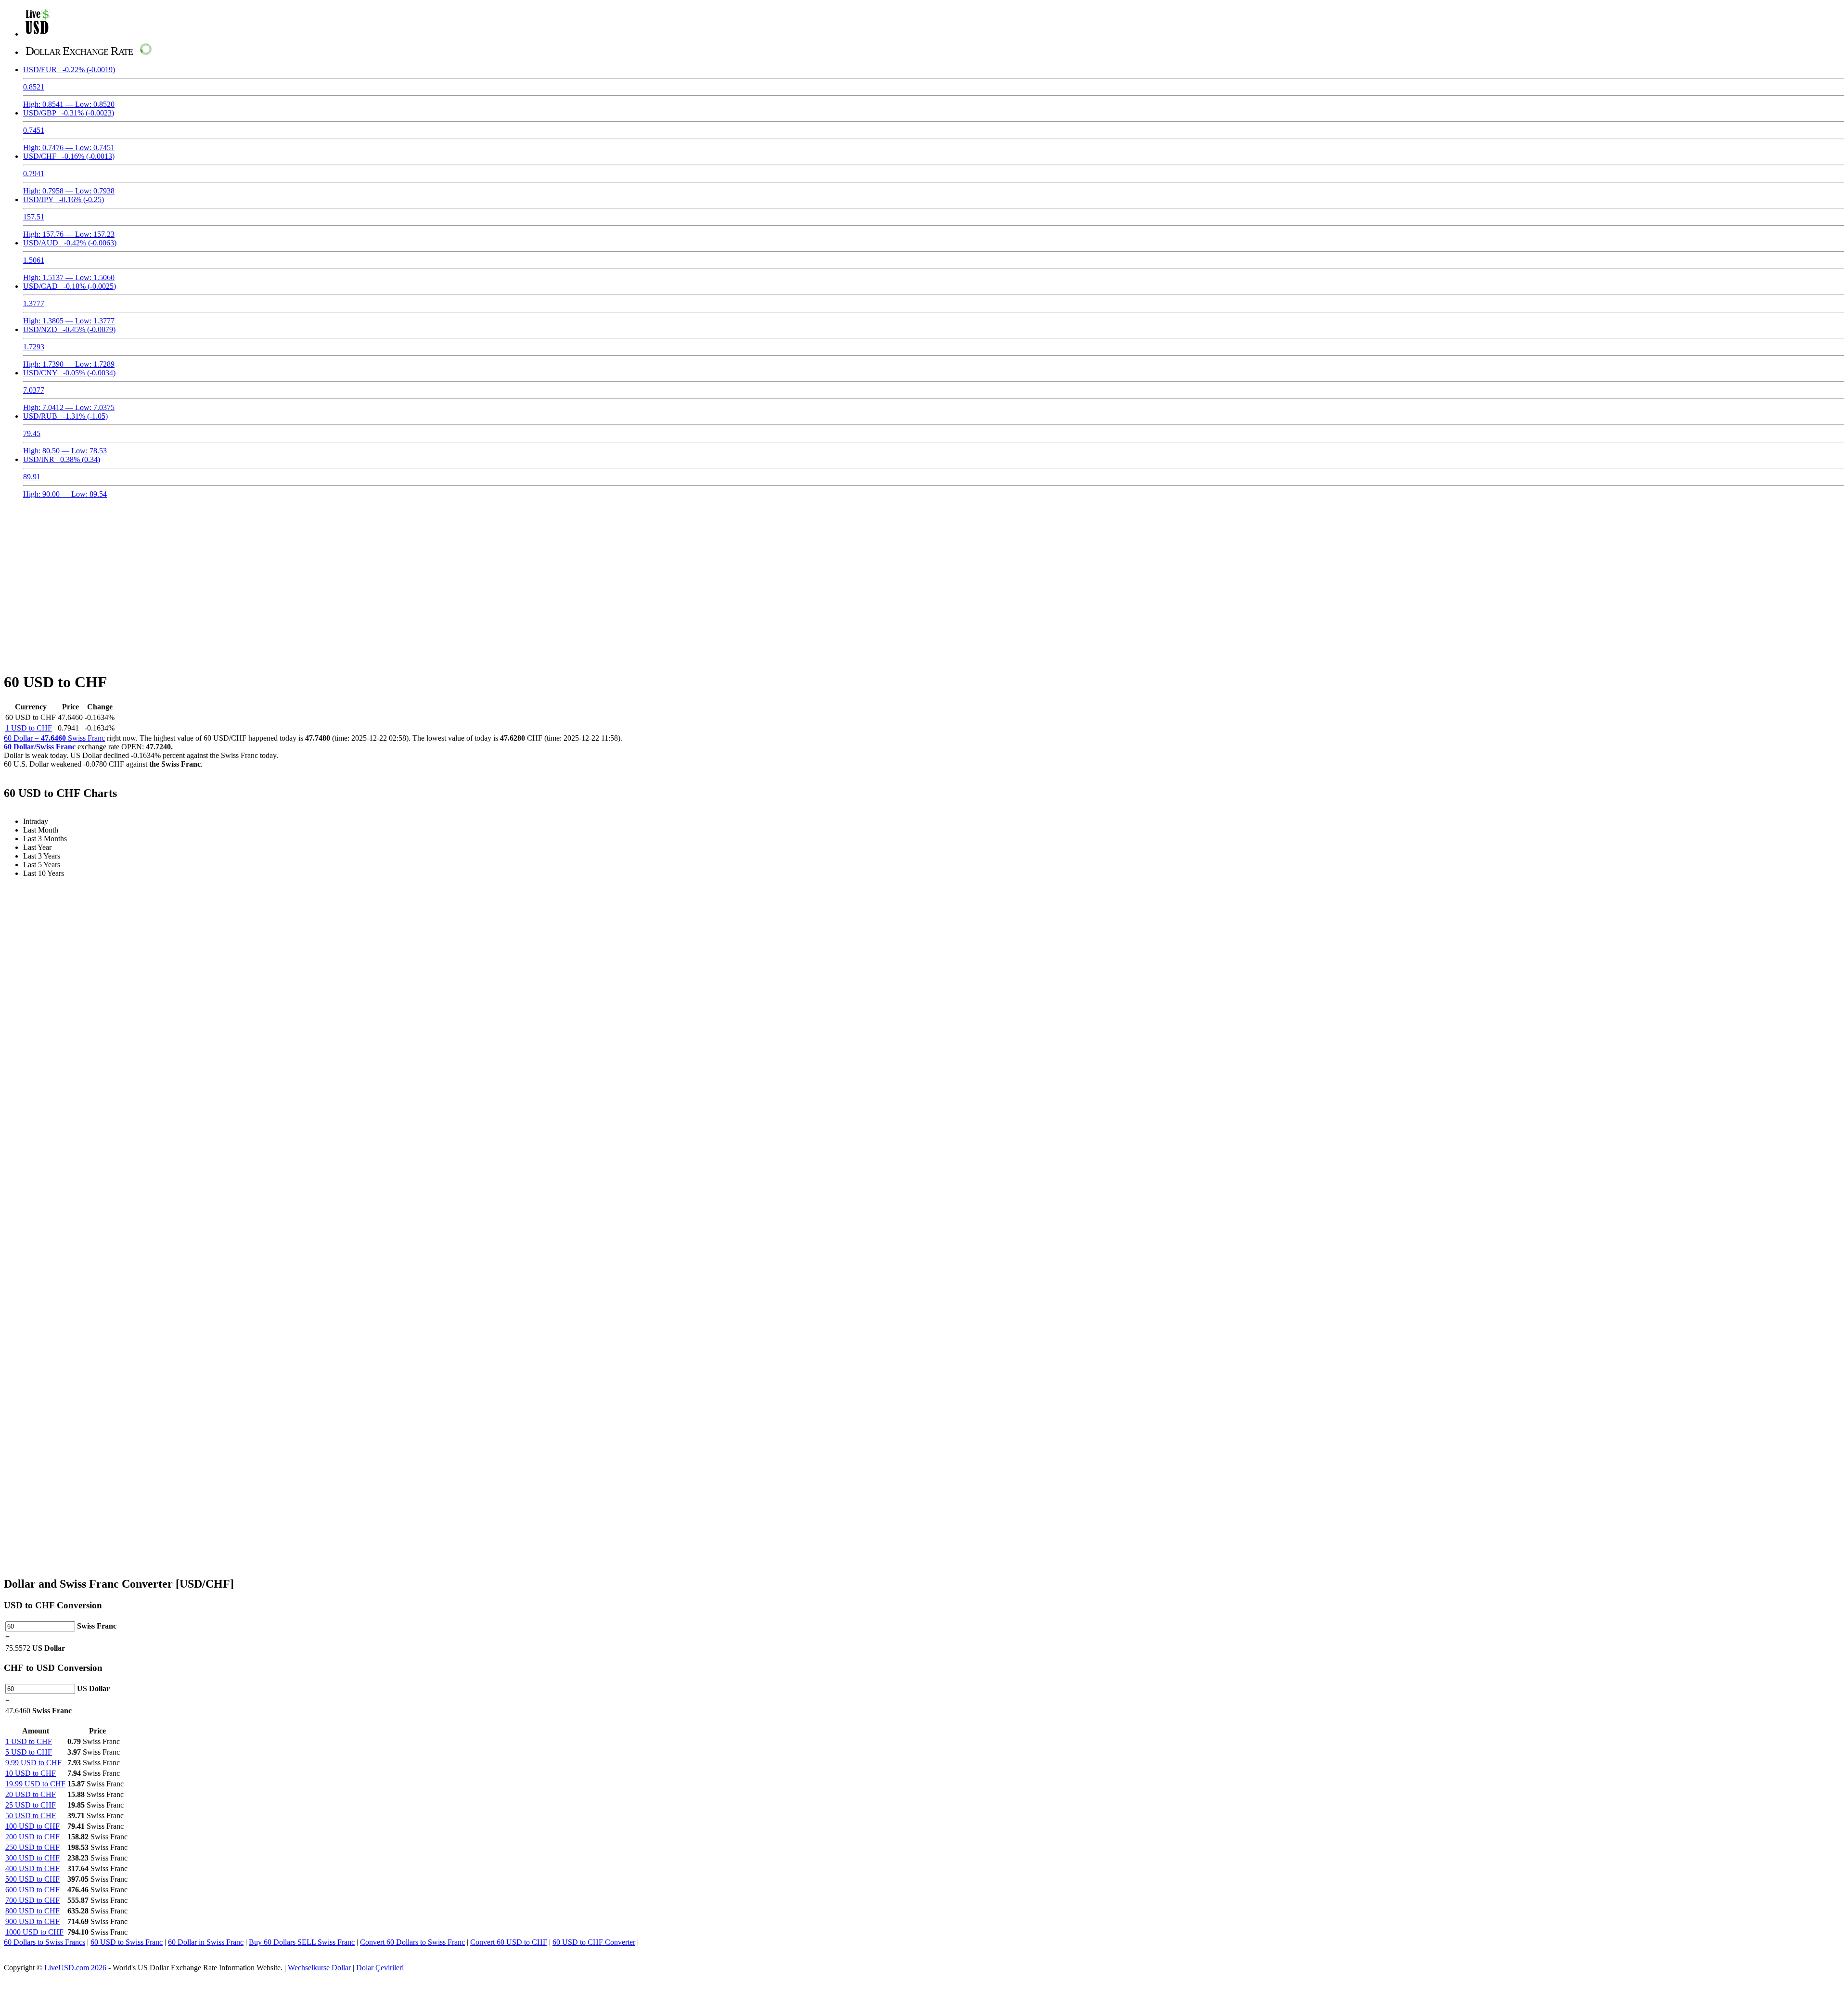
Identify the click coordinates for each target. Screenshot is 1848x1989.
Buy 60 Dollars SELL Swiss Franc (302, 1942)
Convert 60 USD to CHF (509, 1942)
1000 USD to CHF (34, 1932)
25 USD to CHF (31, 1805)
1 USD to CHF (29, 728)
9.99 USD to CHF (33, 1763)
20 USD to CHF (31, 1794)
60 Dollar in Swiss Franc (206, 1942)
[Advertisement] (924, 579)
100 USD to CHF (32, 1826)
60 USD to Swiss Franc (127, 1942)
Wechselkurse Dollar (319, 1968)
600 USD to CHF (32, 1890)
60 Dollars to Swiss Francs (45, 1942)
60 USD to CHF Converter (594, 1942)
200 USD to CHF (32, 1837)
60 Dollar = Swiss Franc (54, 738)
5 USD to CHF (29, 1752)
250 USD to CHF (32, 1847)
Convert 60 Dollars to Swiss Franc (412, 1942)
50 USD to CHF (31, 1816)
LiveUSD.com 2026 (75, 1968)
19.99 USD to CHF (35, 1784)
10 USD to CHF (31, 1773)
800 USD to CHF (32, 1911)
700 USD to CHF (32, 1900)
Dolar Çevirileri (380, 1968)
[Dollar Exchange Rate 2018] (38, 34)
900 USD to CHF (32, 1921)
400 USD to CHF (32, 1868)
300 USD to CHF (32, 1858)
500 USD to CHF (32, 1879)
